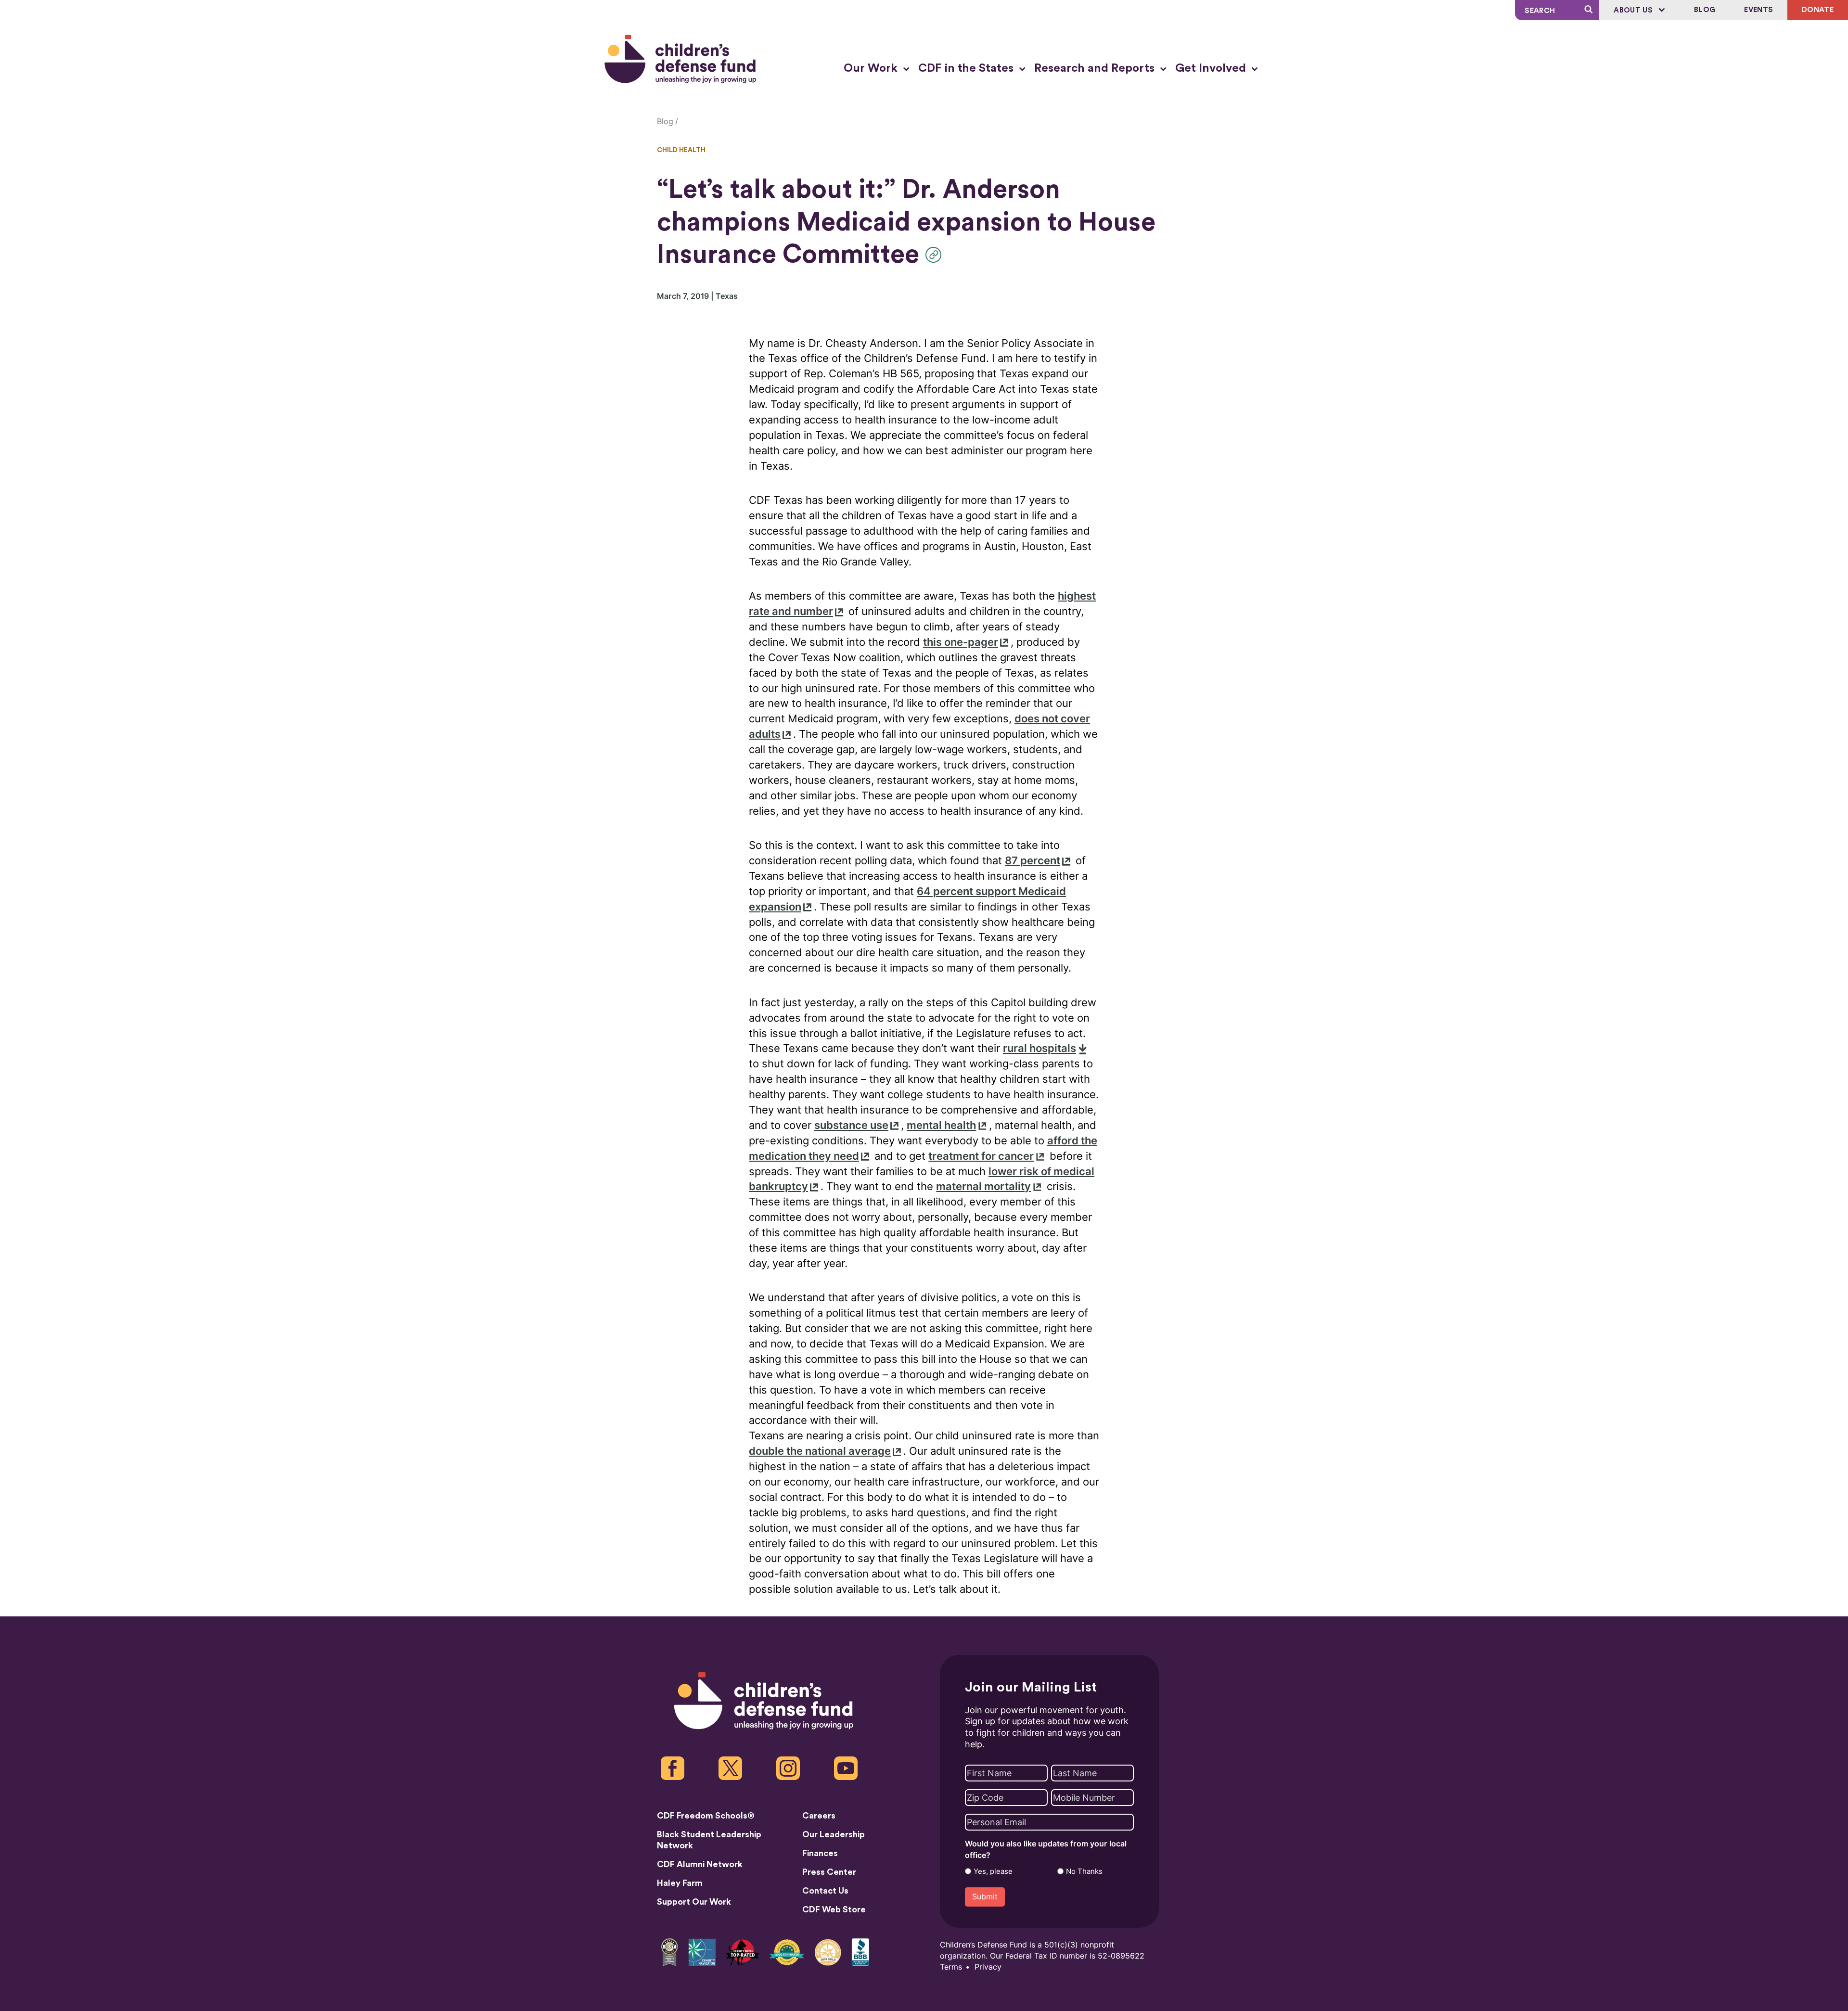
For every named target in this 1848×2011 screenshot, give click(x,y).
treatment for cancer (981, 1156)
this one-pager (961, 642)
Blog (1705, 10)
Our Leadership (834, 1834)
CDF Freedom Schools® (706, 1816)
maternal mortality (983, 1186)
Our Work (872, 68)
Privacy (988, 1967)
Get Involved (1212, 68)
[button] (936, 255)
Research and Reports (1096, 68)
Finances (820, 1853)
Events (1758, 10)
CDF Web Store (834, 1909)
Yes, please (993, 1871)
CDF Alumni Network (700, 1864)
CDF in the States (967, 68)
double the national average (820, 1451)
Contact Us (825, 1891)
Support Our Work (694, 1902)
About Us (1634, 10)
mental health (941, 1125)
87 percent (1033, 861)
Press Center (829, 1872)
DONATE (1818, 10)
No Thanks (1084, 1871)
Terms (951, 1967)
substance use (851, 1125)
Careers (819, 1816)
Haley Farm (680, 1883)
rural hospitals (1039, 1048)
